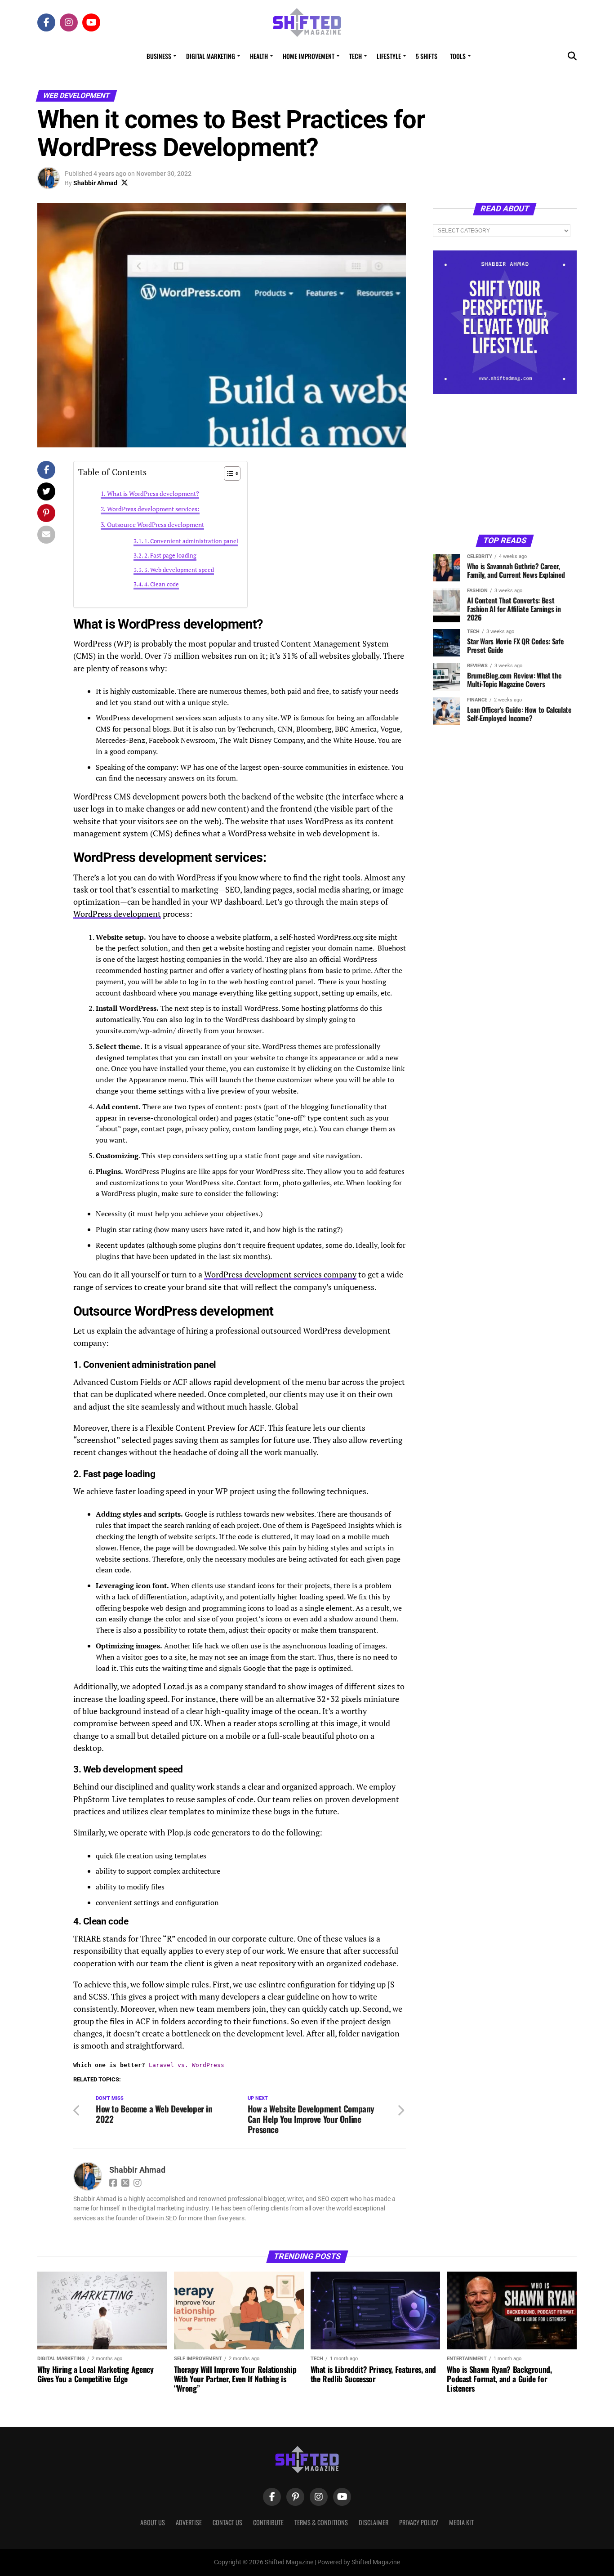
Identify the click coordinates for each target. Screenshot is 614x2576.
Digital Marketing (211, 56)
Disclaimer (374, 2522)
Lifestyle (389, 56)
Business (159, 56)
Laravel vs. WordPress (187, 2065)
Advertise (189, 2522)
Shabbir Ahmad (95, 183)
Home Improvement (309, 56)
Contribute (268, 2522)
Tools (458, 56)
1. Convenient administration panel (191, 541)
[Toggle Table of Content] (228, 473)
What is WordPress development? (153, 493)
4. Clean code (162, 584)
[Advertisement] (505, 464)
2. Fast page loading (170, 556)
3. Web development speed (179, 570)
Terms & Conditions (321, 2522)
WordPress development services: (153, 509)
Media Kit (461, 2522)
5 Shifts (427, 56)
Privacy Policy (419, 2522)
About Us (153, 2522)
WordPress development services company (280, 1275)
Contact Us (227, 2522)
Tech (356, 56)
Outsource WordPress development (156, 525)
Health (259, 56)
